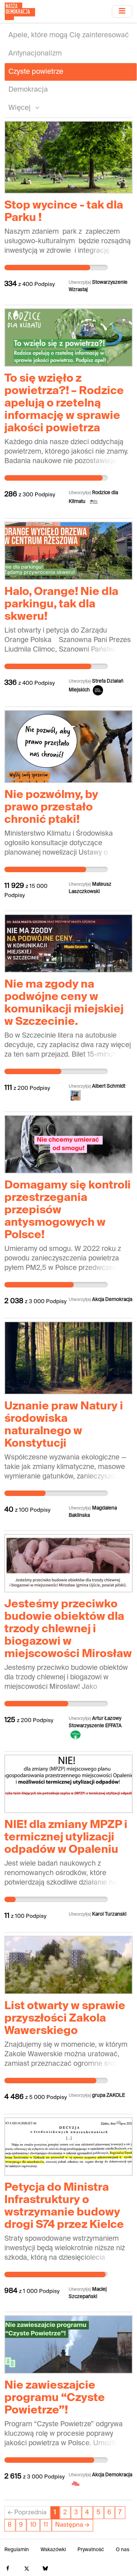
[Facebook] (8, 2569)
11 (46, 2525)
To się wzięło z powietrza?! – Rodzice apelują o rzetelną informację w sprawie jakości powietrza (64, 404)
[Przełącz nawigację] (122, 11)
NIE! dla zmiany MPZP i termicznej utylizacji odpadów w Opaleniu (66, 1837)
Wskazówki (53, 2550)
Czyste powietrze (36, 72)
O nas (123, 2550)
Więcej (20, 108)
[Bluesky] (45, 2569)
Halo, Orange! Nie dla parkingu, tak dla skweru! (61, 604)
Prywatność (91, 2550)
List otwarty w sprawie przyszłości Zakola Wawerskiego (65, 2019)
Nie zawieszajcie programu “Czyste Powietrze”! (55, 2398)
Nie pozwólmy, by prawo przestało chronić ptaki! (51, 808)
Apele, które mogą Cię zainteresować (69, 35)
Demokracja (28, 90)
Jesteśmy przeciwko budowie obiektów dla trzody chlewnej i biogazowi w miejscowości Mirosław (68, 1629)
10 (33, 2525)
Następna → (72, 2525)
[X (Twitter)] (26, 2569)
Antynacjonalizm (35, 54)
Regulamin (17, 2550)
